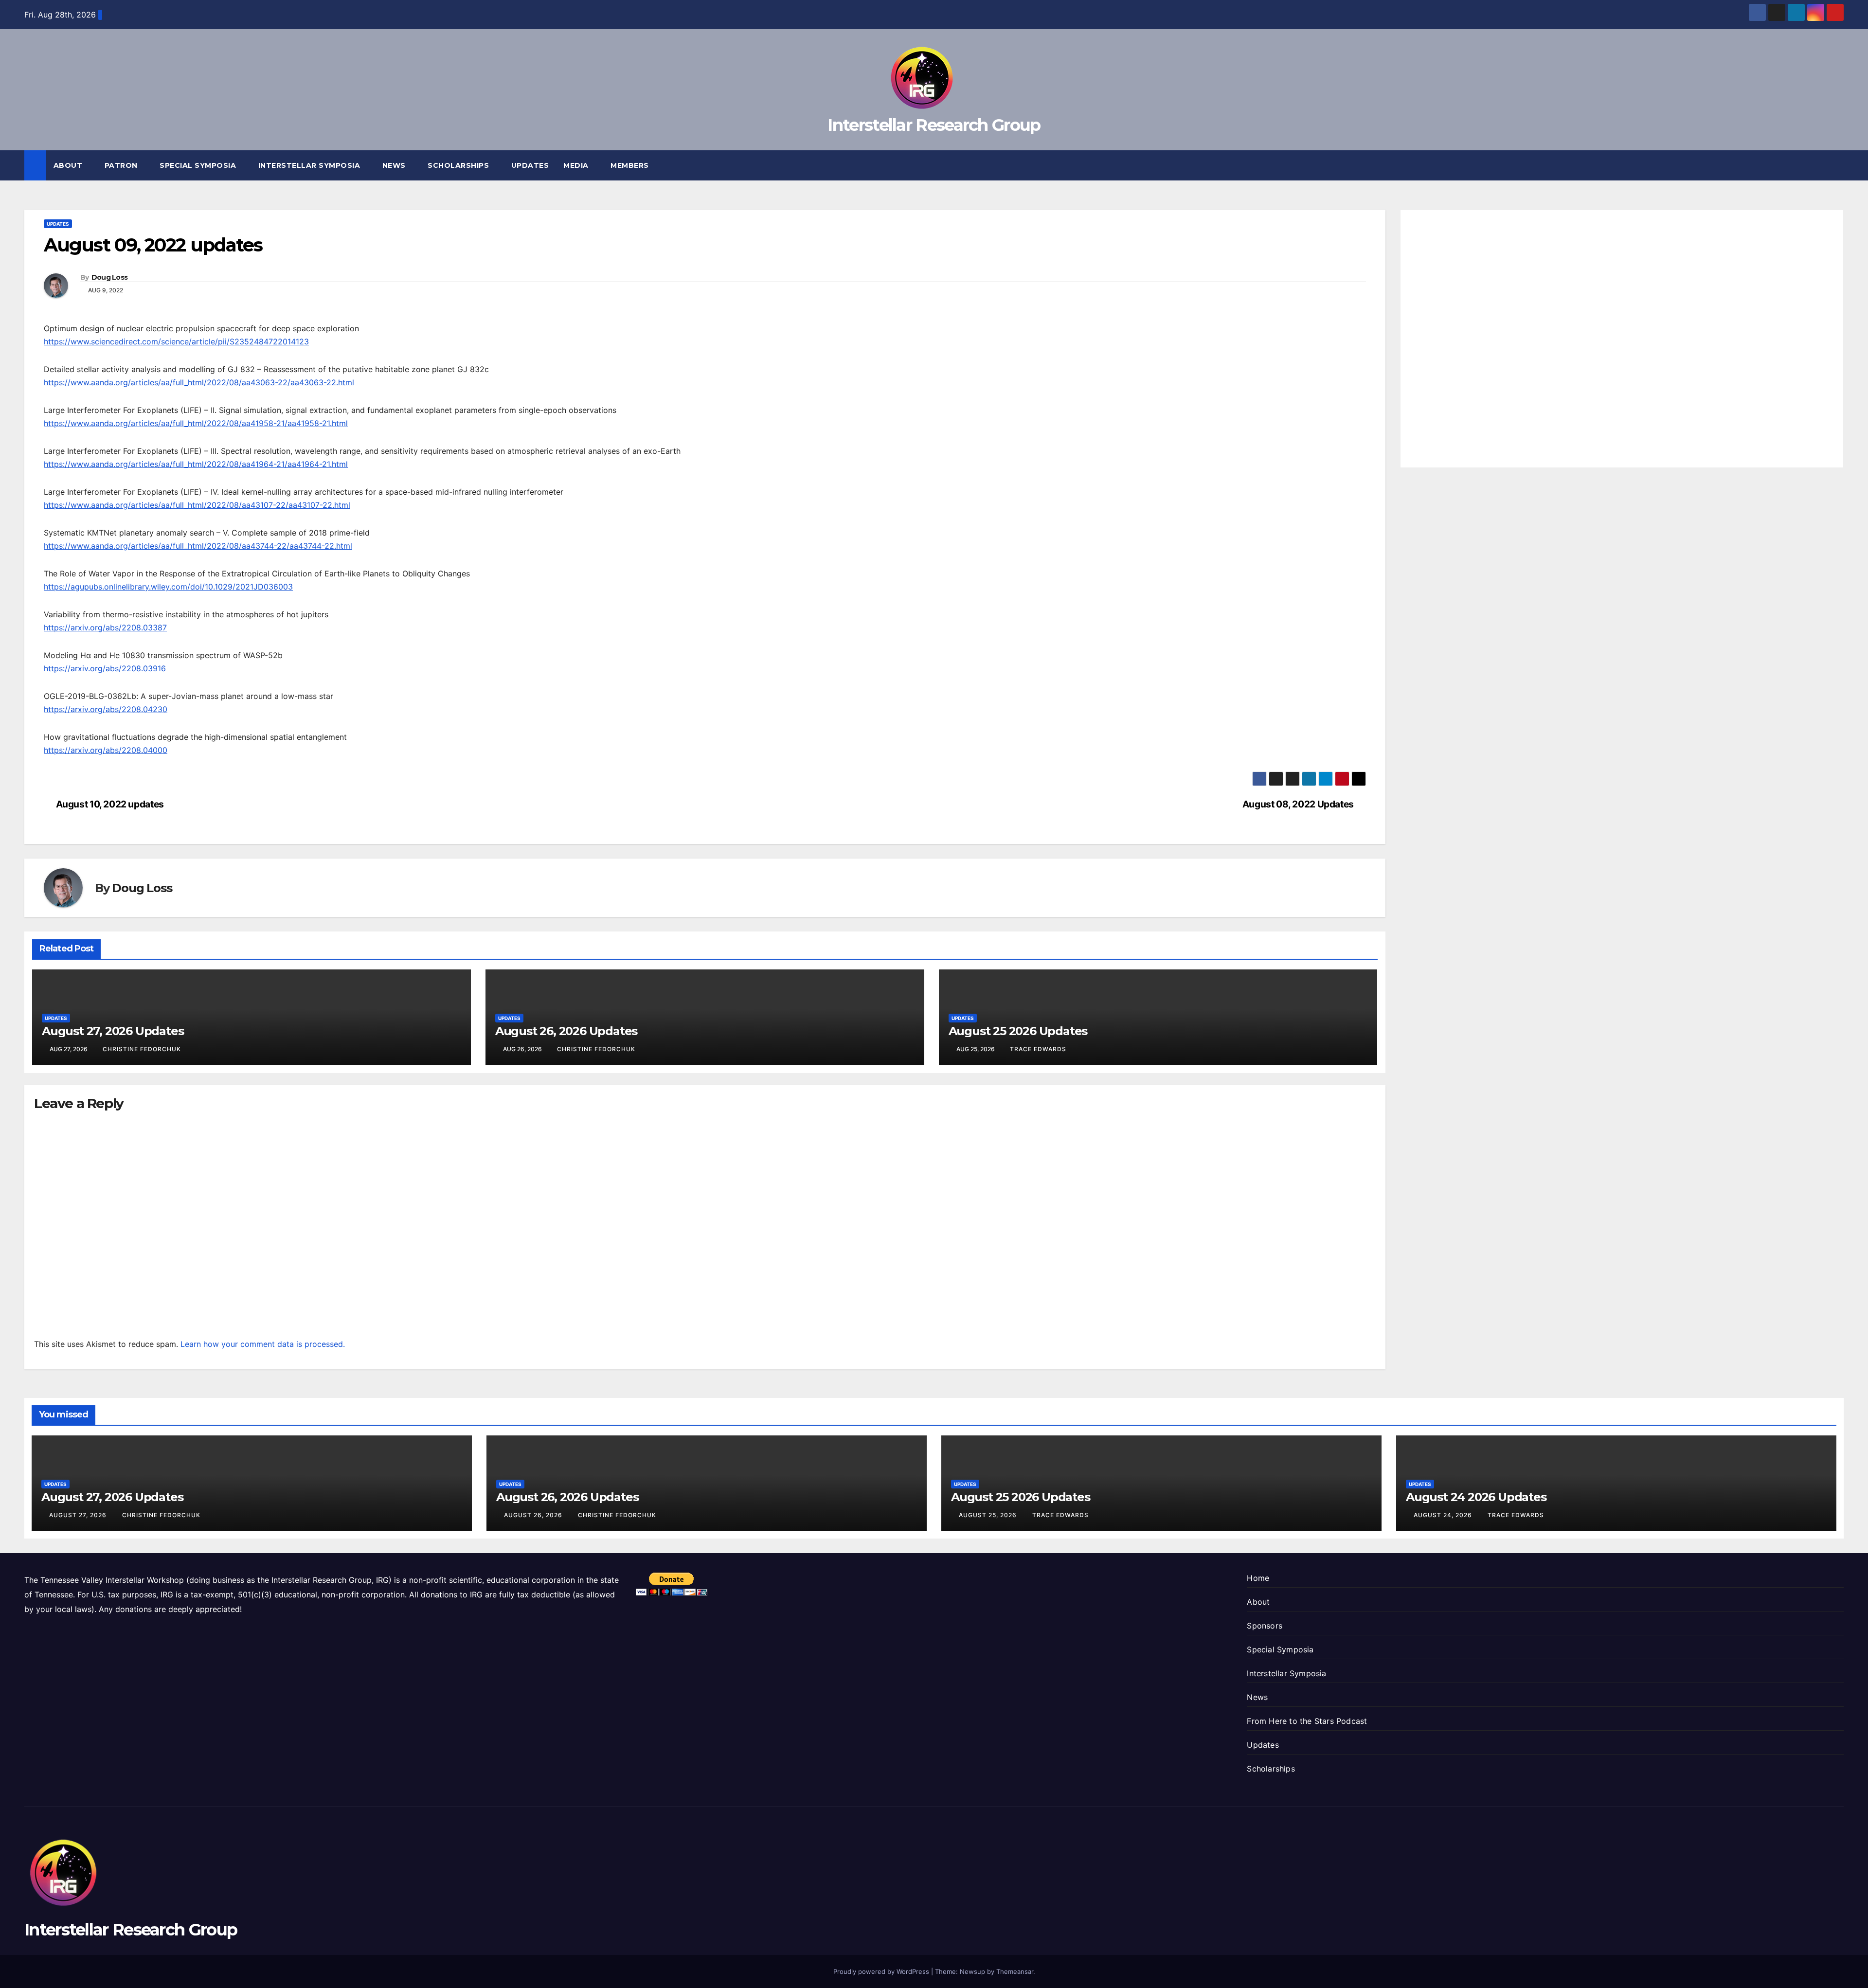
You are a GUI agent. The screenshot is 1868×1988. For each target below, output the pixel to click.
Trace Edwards (1038, 1049)
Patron (122, 165)
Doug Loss (110, 277)
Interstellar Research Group (934, 125)
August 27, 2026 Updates (113, 1031)
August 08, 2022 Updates (1298, 804)
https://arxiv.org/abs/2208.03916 (105, 668)
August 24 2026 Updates (1476, 1497)
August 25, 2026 (989, 1515)
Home (1258, 1578)
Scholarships (459, 165)
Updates (530, 165)
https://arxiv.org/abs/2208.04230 (106, 709)
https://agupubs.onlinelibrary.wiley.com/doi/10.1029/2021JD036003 (168, 587)
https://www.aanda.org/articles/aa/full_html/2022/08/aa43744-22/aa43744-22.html (198, 546)
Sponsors (1265, 1626)
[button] (1837, 165)
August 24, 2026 (1444, 1515)
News (395, 165)
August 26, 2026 (534, 1515)
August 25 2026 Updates (1018, 1031)
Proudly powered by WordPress (882, 1971)
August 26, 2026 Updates (566, 1031)
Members (631, 165)
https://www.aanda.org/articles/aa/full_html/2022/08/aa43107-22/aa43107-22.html (197, 505)
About (69, 165)
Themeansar (1015, 1971)
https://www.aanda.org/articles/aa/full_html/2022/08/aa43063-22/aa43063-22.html (199, 382)
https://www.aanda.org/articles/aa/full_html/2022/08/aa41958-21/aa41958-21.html (196, 423)
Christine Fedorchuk (142, 1049)
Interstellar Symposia (310, 165)
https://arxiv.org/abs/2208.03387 (105, 627)
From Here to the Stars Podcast (1307, 1721)
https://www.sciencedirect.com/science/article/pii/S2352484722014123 (176, 341)
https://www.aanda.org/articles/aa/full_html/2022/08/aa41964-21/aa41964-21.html (196, 464)
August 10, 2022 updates (110, 804)
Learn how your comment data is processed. (263, 1344)
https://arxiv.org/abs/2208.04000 (106, 750)
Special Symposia (199, 165)
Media (577, 165)
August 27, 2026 (79, 1515)
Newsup (972, 1971)
